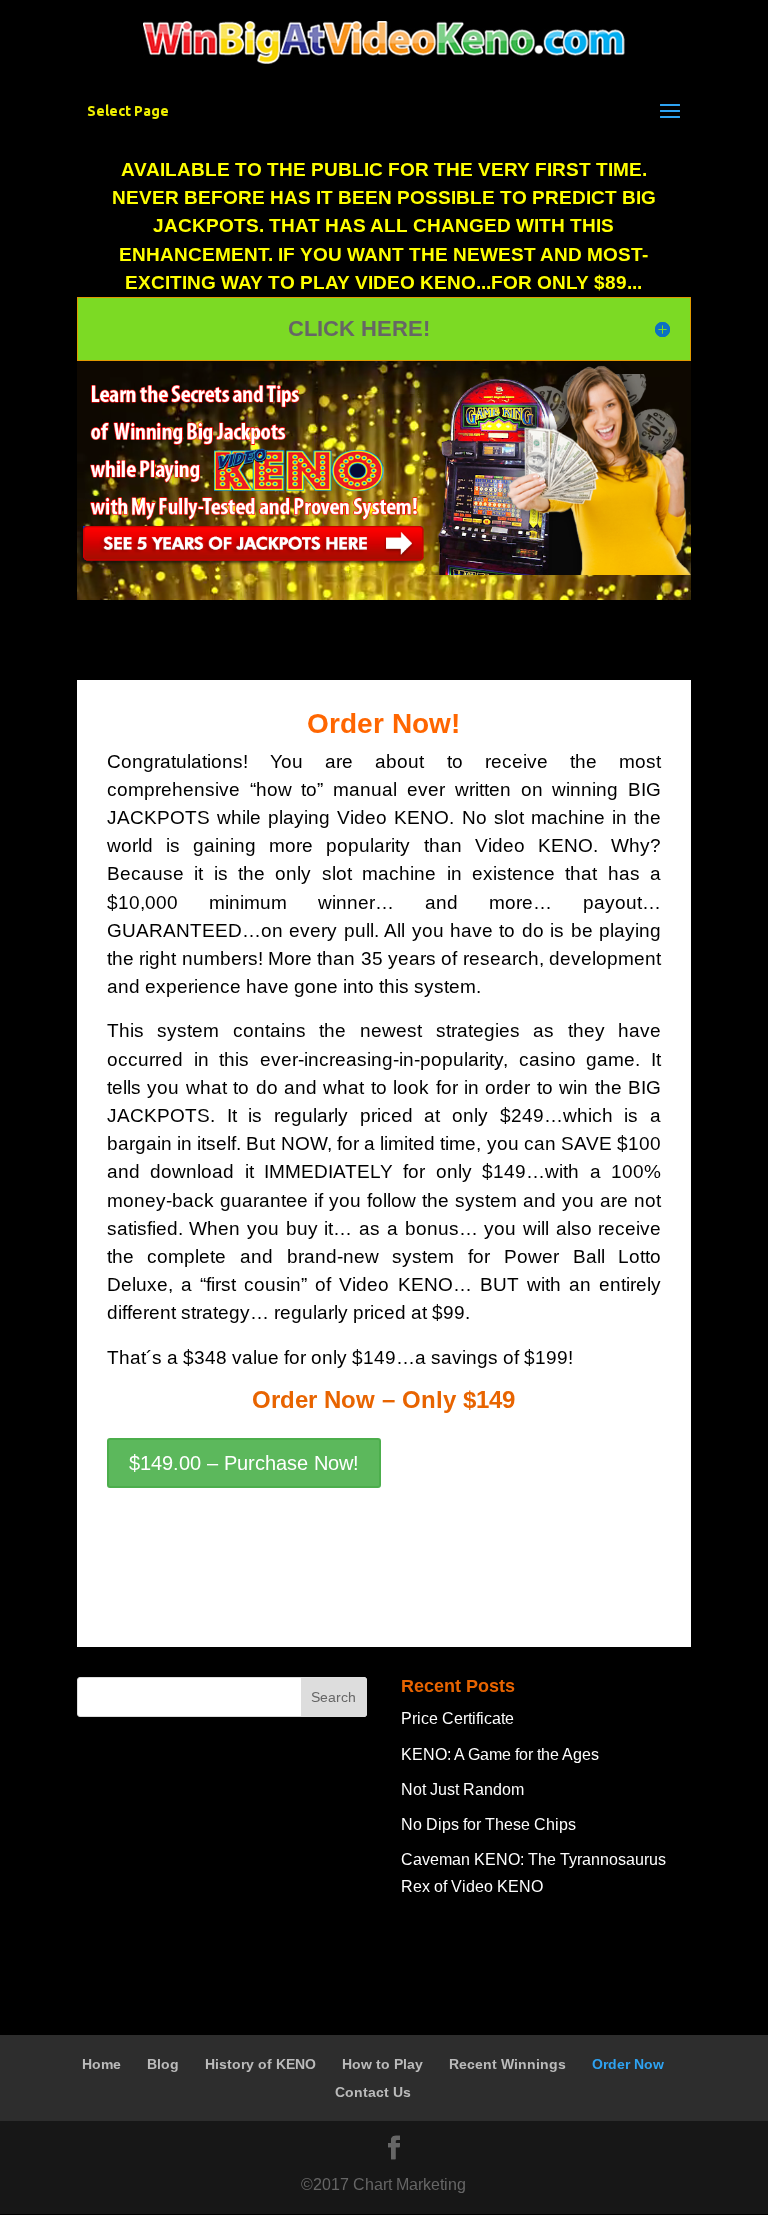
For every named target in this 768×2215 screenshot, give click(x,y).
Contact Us (373, 2092)
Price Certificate (457, 1718)
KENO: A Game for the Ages (500, 1754)
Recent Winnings (507, 2064)
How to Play (382, 2064)
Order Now (628, 2064)
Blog (163, 2064)
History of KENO (260, 2064)
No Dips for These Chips (488, 1824)
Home (101, 2064)
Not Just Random (462, 1789)
